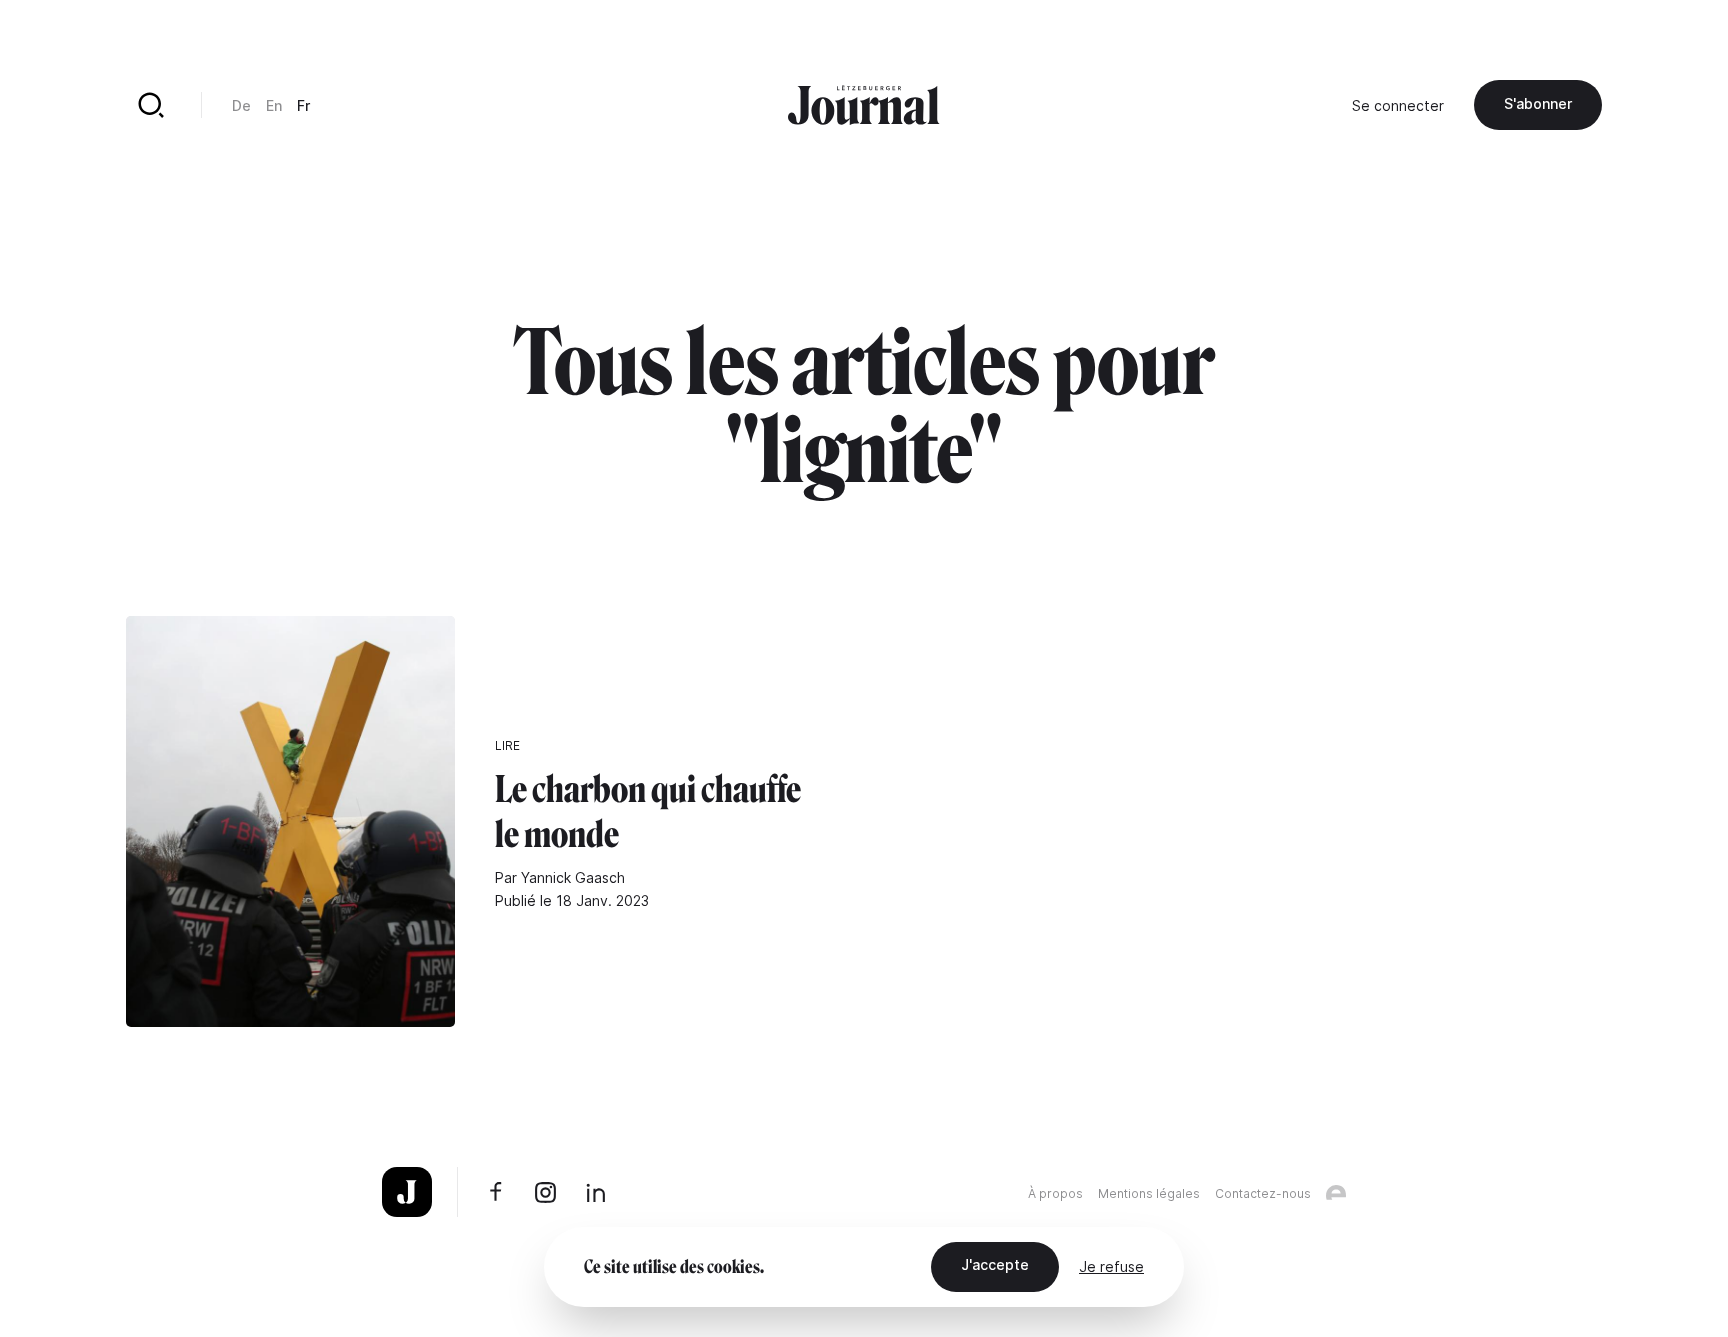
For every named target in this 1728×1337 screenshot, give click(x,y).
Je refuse (1111, 1266)
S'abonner (1538, 103)
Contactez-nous (1263, 1193)
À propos (1055, 1193)
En (274, 105)
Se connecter (1398, 105)
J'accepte (995, 1264)
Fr (303, 105)
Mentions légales (1149, 1193)
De (241, 105)
